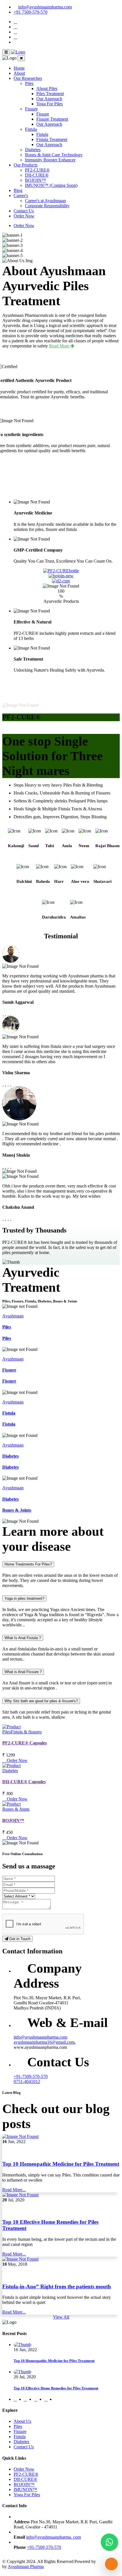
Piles (29, 83)
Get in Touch (19, 1939)
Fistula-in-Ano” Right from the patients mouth (57, 2286)
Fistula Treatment (52, 139)
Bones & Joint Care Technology (54, 155)
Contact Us (24, 211)
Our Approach (49, 99)
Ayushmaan (13, 1316)
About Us (22, 2421)
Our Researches (28, 78)
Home (19, 68)
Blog (18, 190)
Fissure (31, 109)
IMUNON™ (25, 2490)
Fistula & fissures (26, 1732)
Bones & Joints (17, 1510)
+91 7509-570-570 (30, 12)
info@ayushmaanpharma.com (45, 7)
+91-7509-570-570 (31, 2076)
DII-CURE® (37, 175)
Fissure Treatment (52, 119)
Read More (60, 346)
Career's (21, 196)
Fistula (31, 129)
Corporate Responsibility (47, 206)
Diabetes (33, 150)
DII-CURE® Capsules (24, 1782)
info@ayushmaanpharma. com (53, 2537)
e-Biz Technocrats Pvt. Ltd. (93, 2564)
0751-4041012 (27, 2081)
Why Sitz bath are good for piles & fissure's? (41, 1701)
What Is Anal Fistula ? (23, 1638)
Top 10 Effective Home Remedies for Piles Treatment (56, 2388)
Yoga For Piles (50, 104)
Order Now (24, 216)
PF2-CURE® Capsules (25, 1743)
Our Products (26, 165)
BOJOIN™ (35, 180)
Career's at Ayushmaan (45, 201)
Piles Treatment (50, 94)
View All (61, 2317)
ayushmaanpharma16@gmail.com (44, 2042)
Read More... (14, 2190)
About (19, 73)
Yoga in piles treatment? (24, 1598)
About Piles (47, 88)
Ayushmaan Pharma (26, 2567)
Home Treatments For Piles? (28, 1564)
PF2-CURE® (37, 170)
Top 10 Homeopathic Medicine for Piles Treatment (61, 2164)
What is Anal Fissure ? (23, 1672)
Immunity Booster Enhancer (50, 160)
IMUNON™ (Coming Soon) (51, 185)
